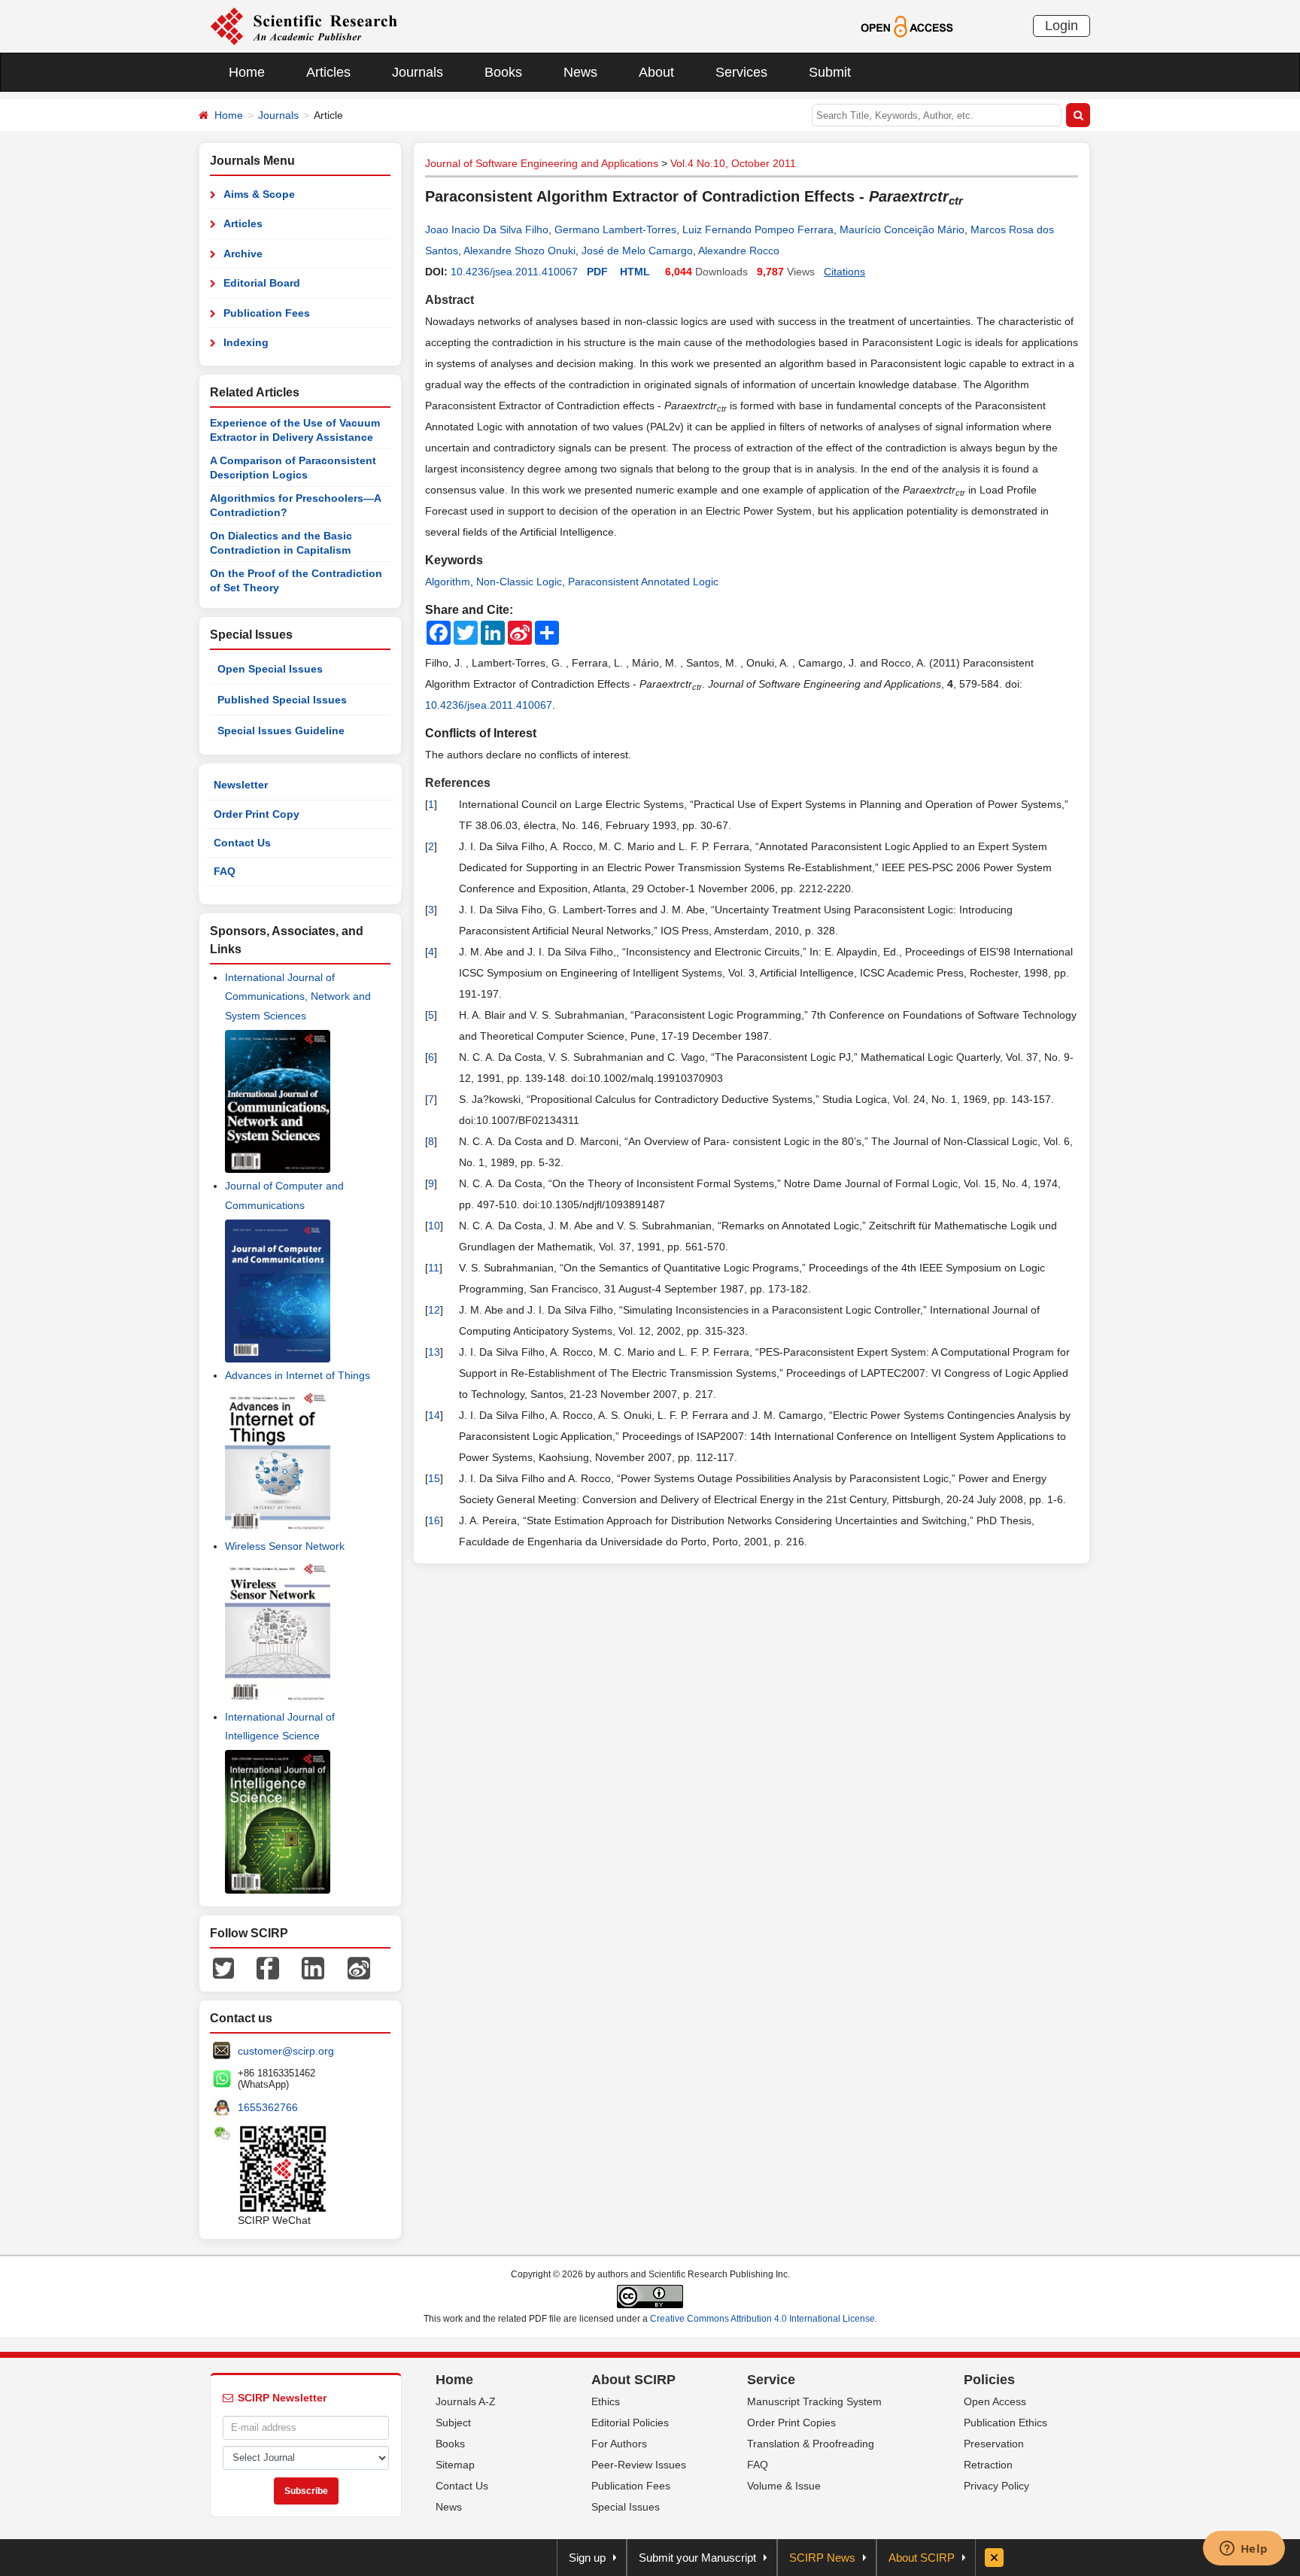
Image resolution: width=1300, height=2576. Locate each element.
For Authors (619, 2444)
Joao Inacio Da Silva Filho (487, 229)
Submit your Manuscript (697, 2558)
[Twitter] (223, 1967)
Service (771, 2380)
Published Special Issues (282, 700)
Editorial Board (262, 283)
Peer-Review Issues (639, 2465)
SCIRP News (822, 2558)
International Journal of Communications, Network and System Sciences (298, 996)
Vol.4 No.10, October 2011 (733, 163)
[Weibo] (359, 1967)
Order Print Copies (791, 2423)
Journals (418, 72)
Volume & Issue (784, 2486)
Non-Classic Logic (519, 582)
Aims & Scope (259, 194)
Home (247, 72)
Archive (243, 254)
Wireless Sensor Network (285, 1546)
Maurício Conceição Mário (902, 229)
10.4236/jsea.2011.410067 (514, 272)
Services (741, 72)
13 (434, 1352)
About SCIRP (633, 2380)
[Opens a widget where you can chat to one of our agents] (1244, 2550)
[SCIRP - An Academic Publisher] (304, 26)
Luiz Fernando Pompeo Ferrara (758, 229)
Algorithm (448, 582)
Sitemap (455, 2465)
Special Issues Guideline (281, 731)
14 (434, 1415)
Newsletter (241, 785)
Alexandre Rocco (739, 251)
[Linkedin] (313, 1967)
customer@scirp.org (286, 2051)
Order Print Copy (257, 814)
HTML (635, 272)
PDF (597, 272)
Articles (328, 72)
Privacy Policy (996, 2486)
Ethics (606, 2401)
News (580, 72)
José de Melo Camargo (637, 251)
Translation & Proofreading (811, 2444)
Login (1062, 26)
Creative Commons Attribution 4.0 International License (762, 2319)
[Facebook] (268, 1967)
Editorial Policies (630, 2423)
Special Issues (626, 2507)
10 (434, 1226)
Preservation (994, 2444)
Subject (453, 2423)
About (656, 72)
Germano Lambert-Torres (615, 229)
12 (434, 1310)
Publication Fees (267, 313)
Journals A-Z (466, 2401)
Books (503, 72)
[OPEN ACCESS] (907, 26)
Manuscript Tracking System (814, 2401)
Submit (830, 72)
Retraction (988, 2465)
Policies (989, 2380)
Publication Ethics (1005, 2423)
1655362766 (268, 2107)
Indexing (246, 342)
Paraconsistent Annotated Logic (643, 582)
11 (434, 1268)
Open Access (995, 2401)
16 (434, 1520)
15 (434, 1478)
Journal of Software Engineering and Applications (542, 163)
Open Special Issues (270, 669)
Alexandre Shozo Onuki (519, 251)
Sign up (587, 2558)
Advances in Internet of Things (298, 1375)
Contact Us (242, 843)
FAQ (225, 871)
